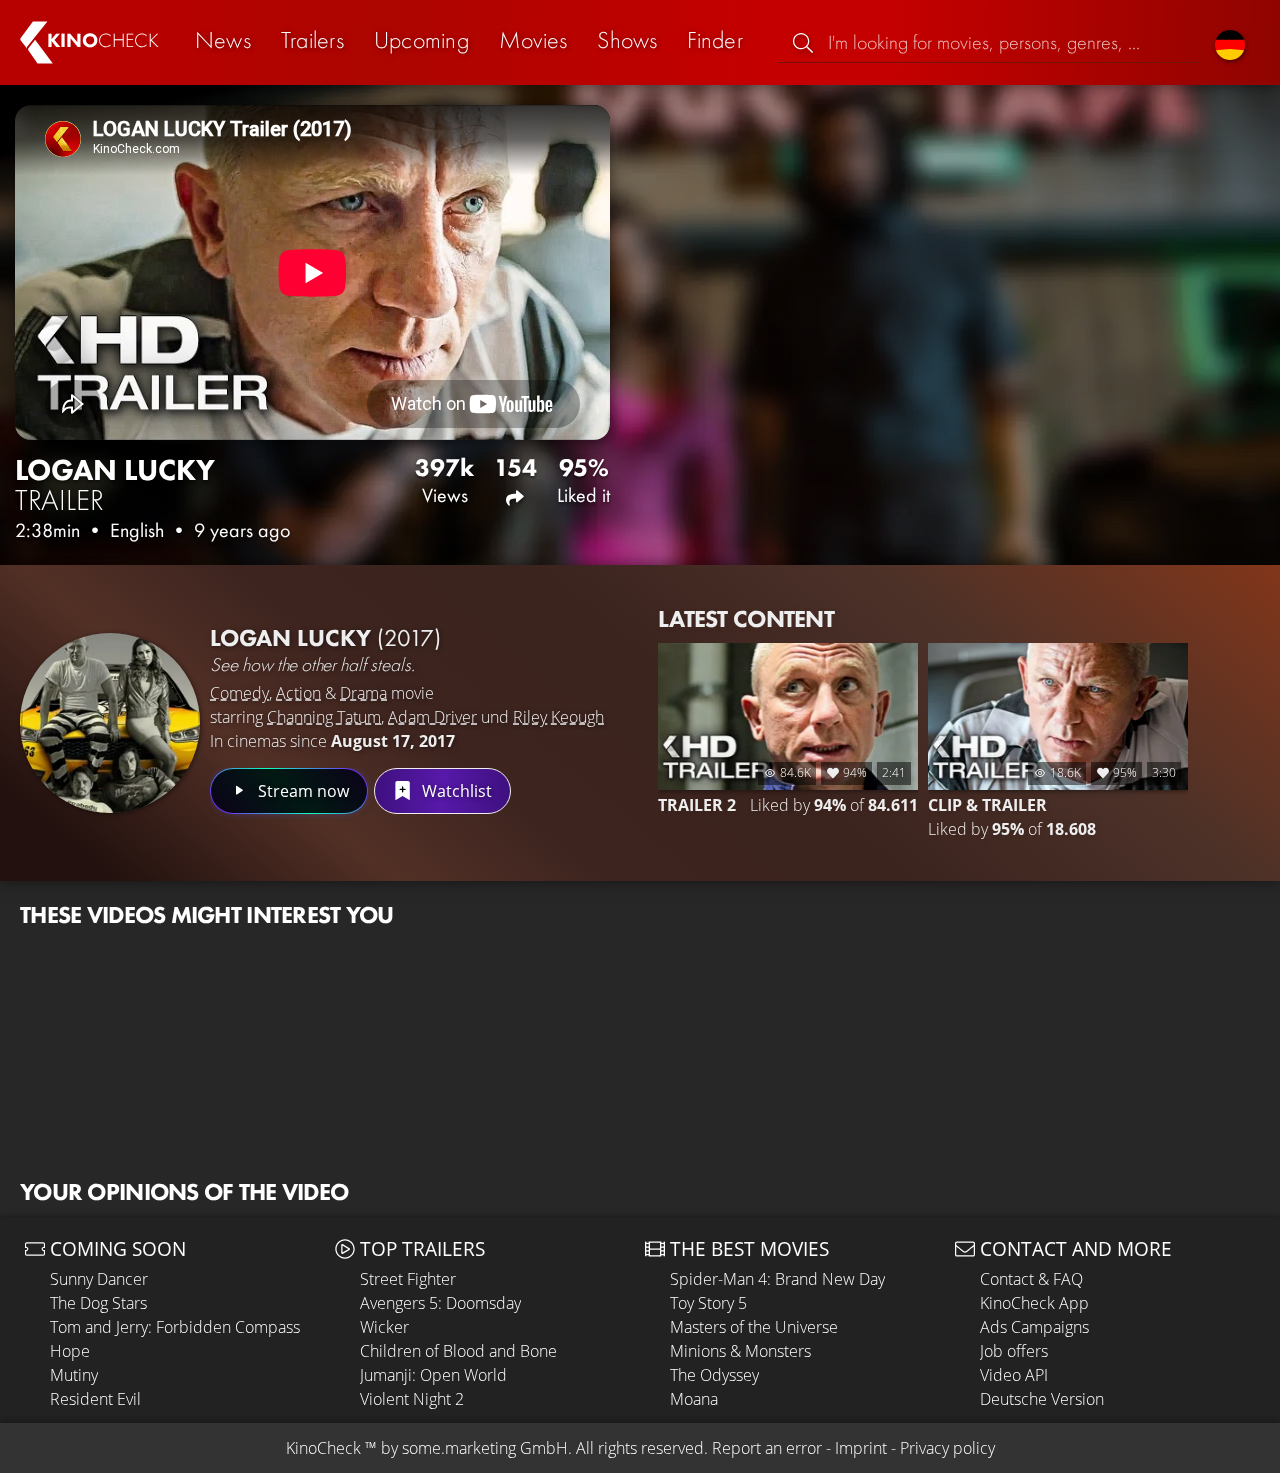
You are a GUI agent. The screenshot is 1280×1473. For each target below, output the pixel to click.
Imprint (861, 1448)
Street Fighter (408, 1279)
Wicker (384, 1327)
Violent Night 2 (412, 1399)
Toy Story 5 (708, 1303)
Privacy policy (947, 1448)
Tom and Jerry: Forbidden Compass (175, 1327)
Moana (694, 1399)
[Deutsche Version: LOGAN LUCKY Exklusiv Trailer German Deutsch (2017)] (1230, 42)
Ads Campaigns (1034, 1327)
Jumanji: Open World (433, 1375)
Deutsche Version (1042, 1399)
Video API (1014, 1375)
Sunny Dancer (99, 1279)
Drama (363, 693)
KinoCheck (323, 1448)
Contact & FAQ (1031, 1279)
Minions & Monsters (740, 1351)
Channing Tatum (324, 717)
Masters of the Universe (754, 1327)
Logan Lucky (325, 637)
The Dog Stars (98, 1303)
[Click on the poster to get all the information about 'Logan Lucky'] (110, 723)
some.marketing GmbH (485, 1448)
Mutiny (74, 1375)
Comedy (239, 693)
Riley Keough (558, 717)
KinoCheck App (1034, 1303)
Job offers (1014, 1351)
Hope (70, 1351)
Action (298, 693)
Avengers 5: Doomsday (440, 1303)
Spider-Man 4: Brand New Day (777, 1279)
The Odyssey (714, 1375)
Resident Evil (95, 1399)
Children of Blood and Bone (458, 1351)
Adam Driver (432, 717)
